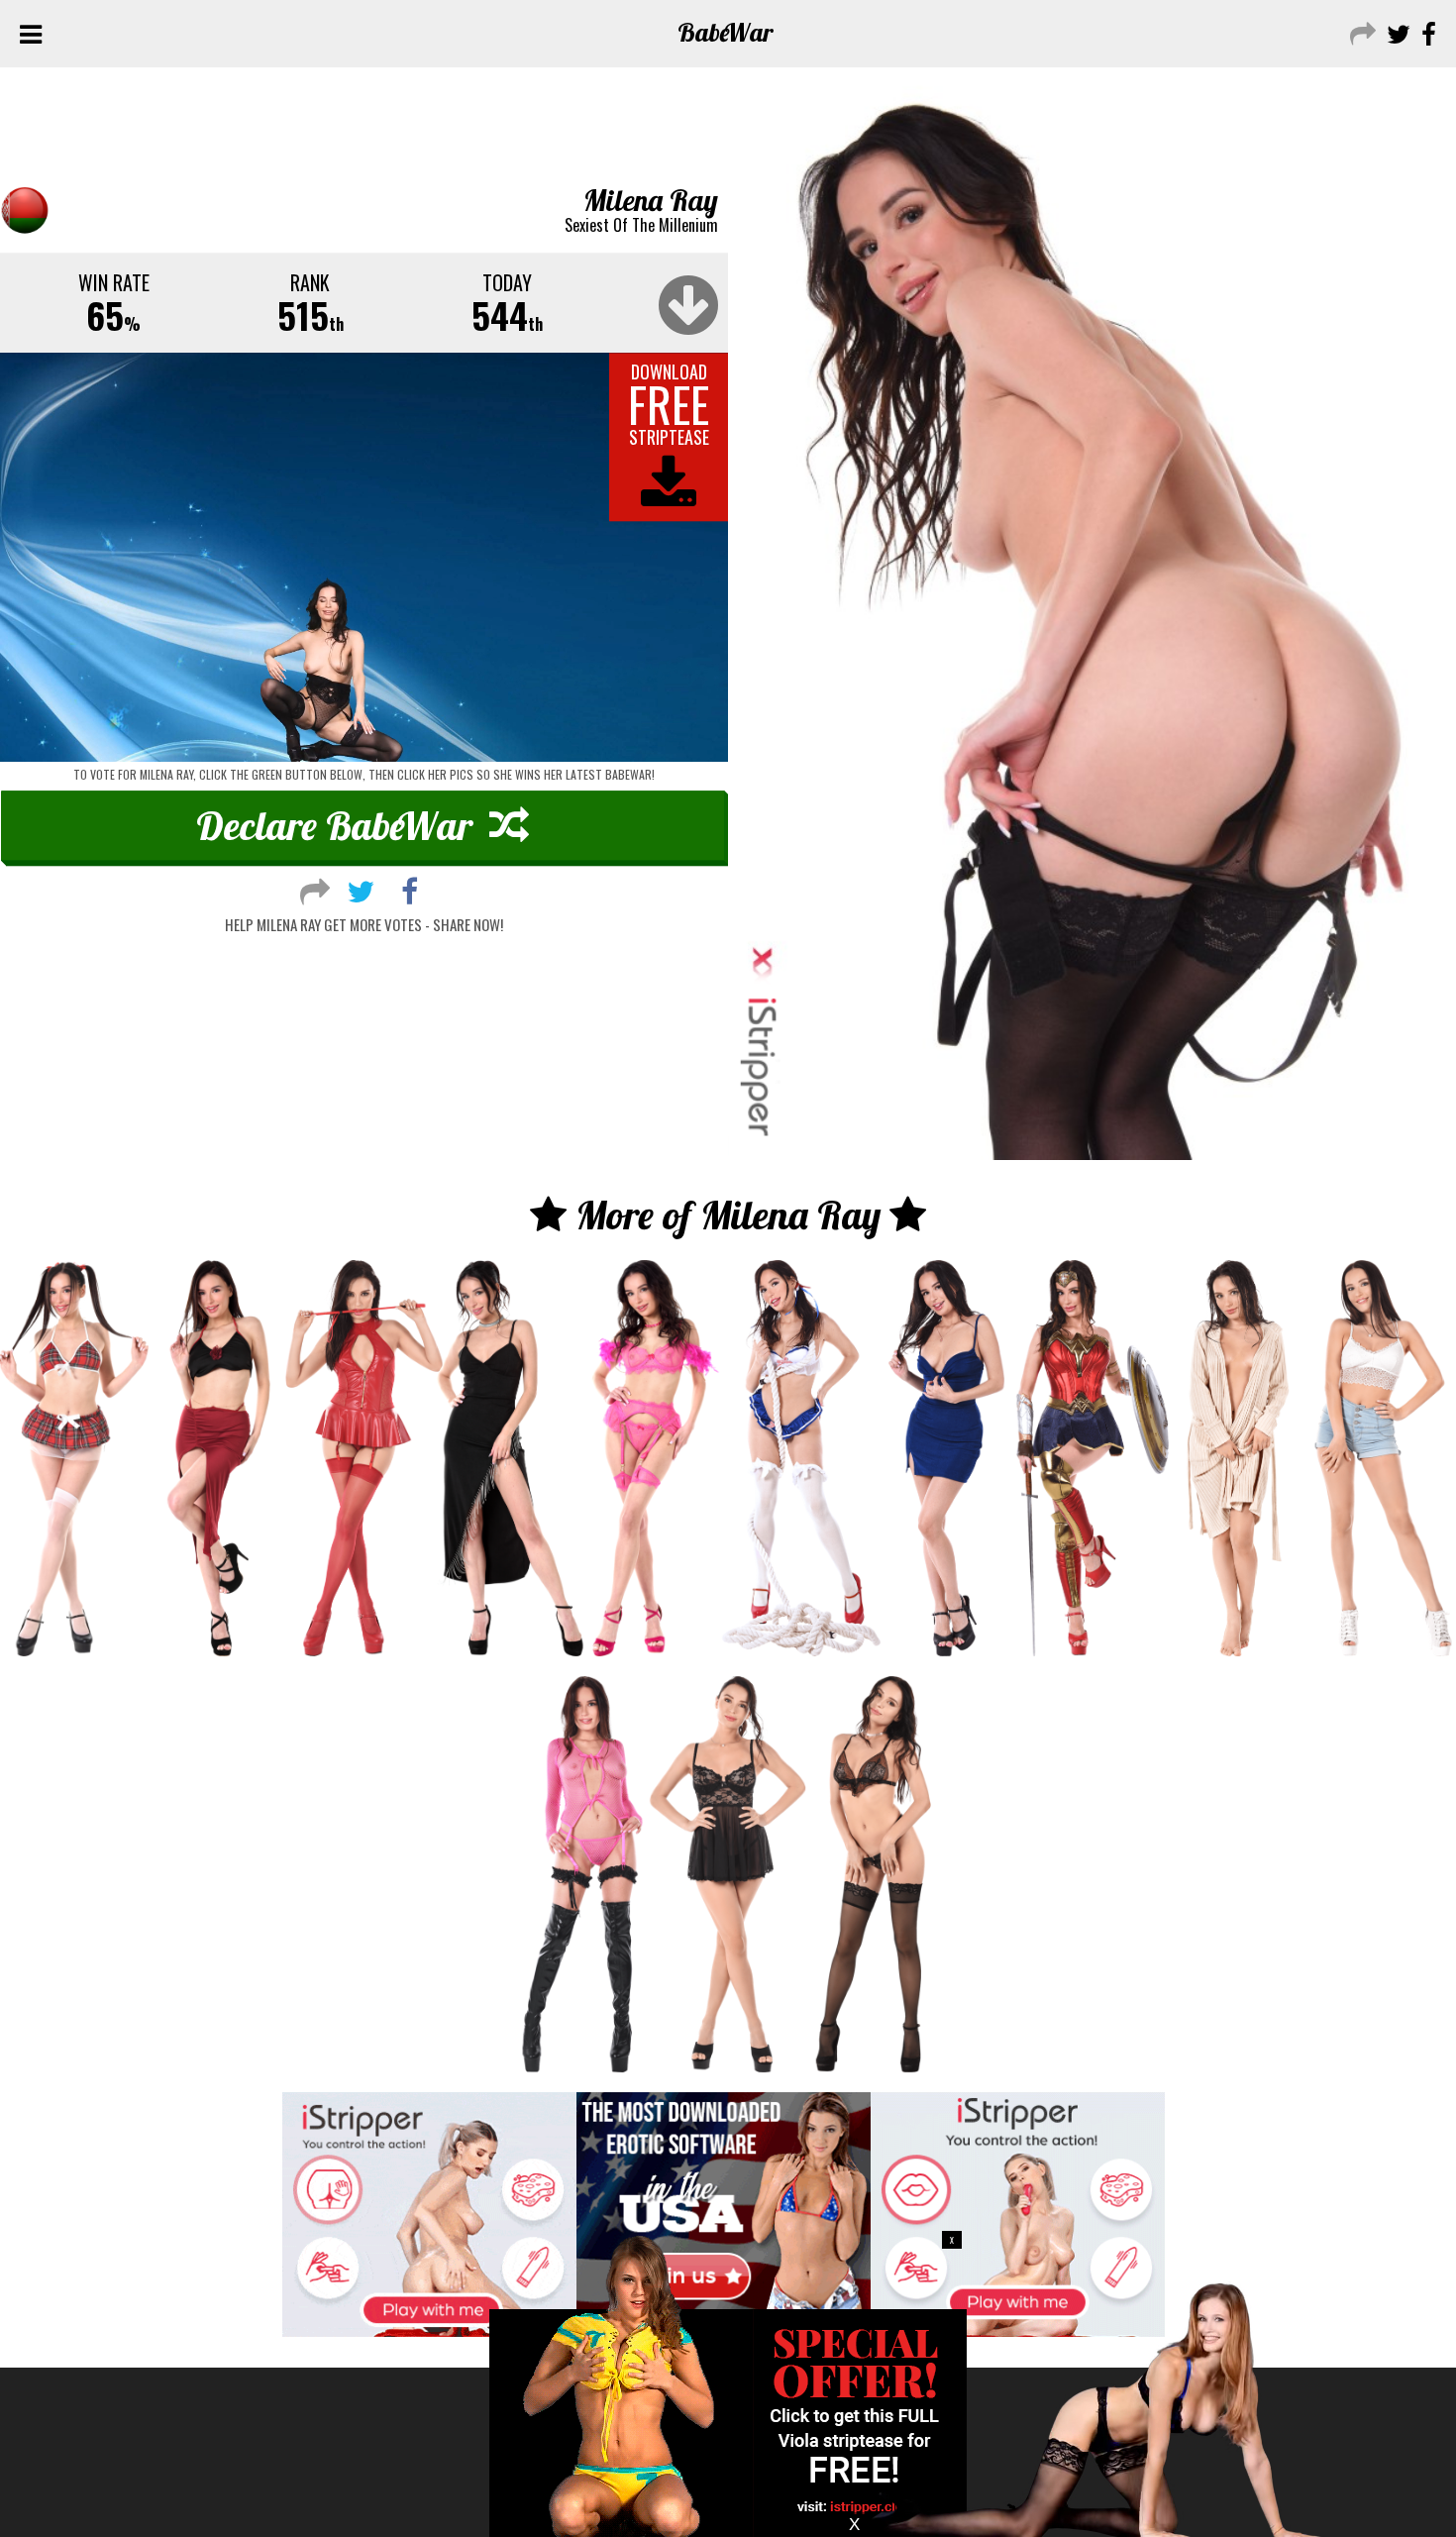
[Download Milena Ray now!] (364, 558)
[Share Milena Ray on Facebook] (410, 889)
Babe (726, 32)
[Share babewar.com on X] (1396, 32)
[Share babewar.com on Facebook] (1426, 32)
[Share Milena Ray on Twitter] (361, 889)
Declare (334, 825)
